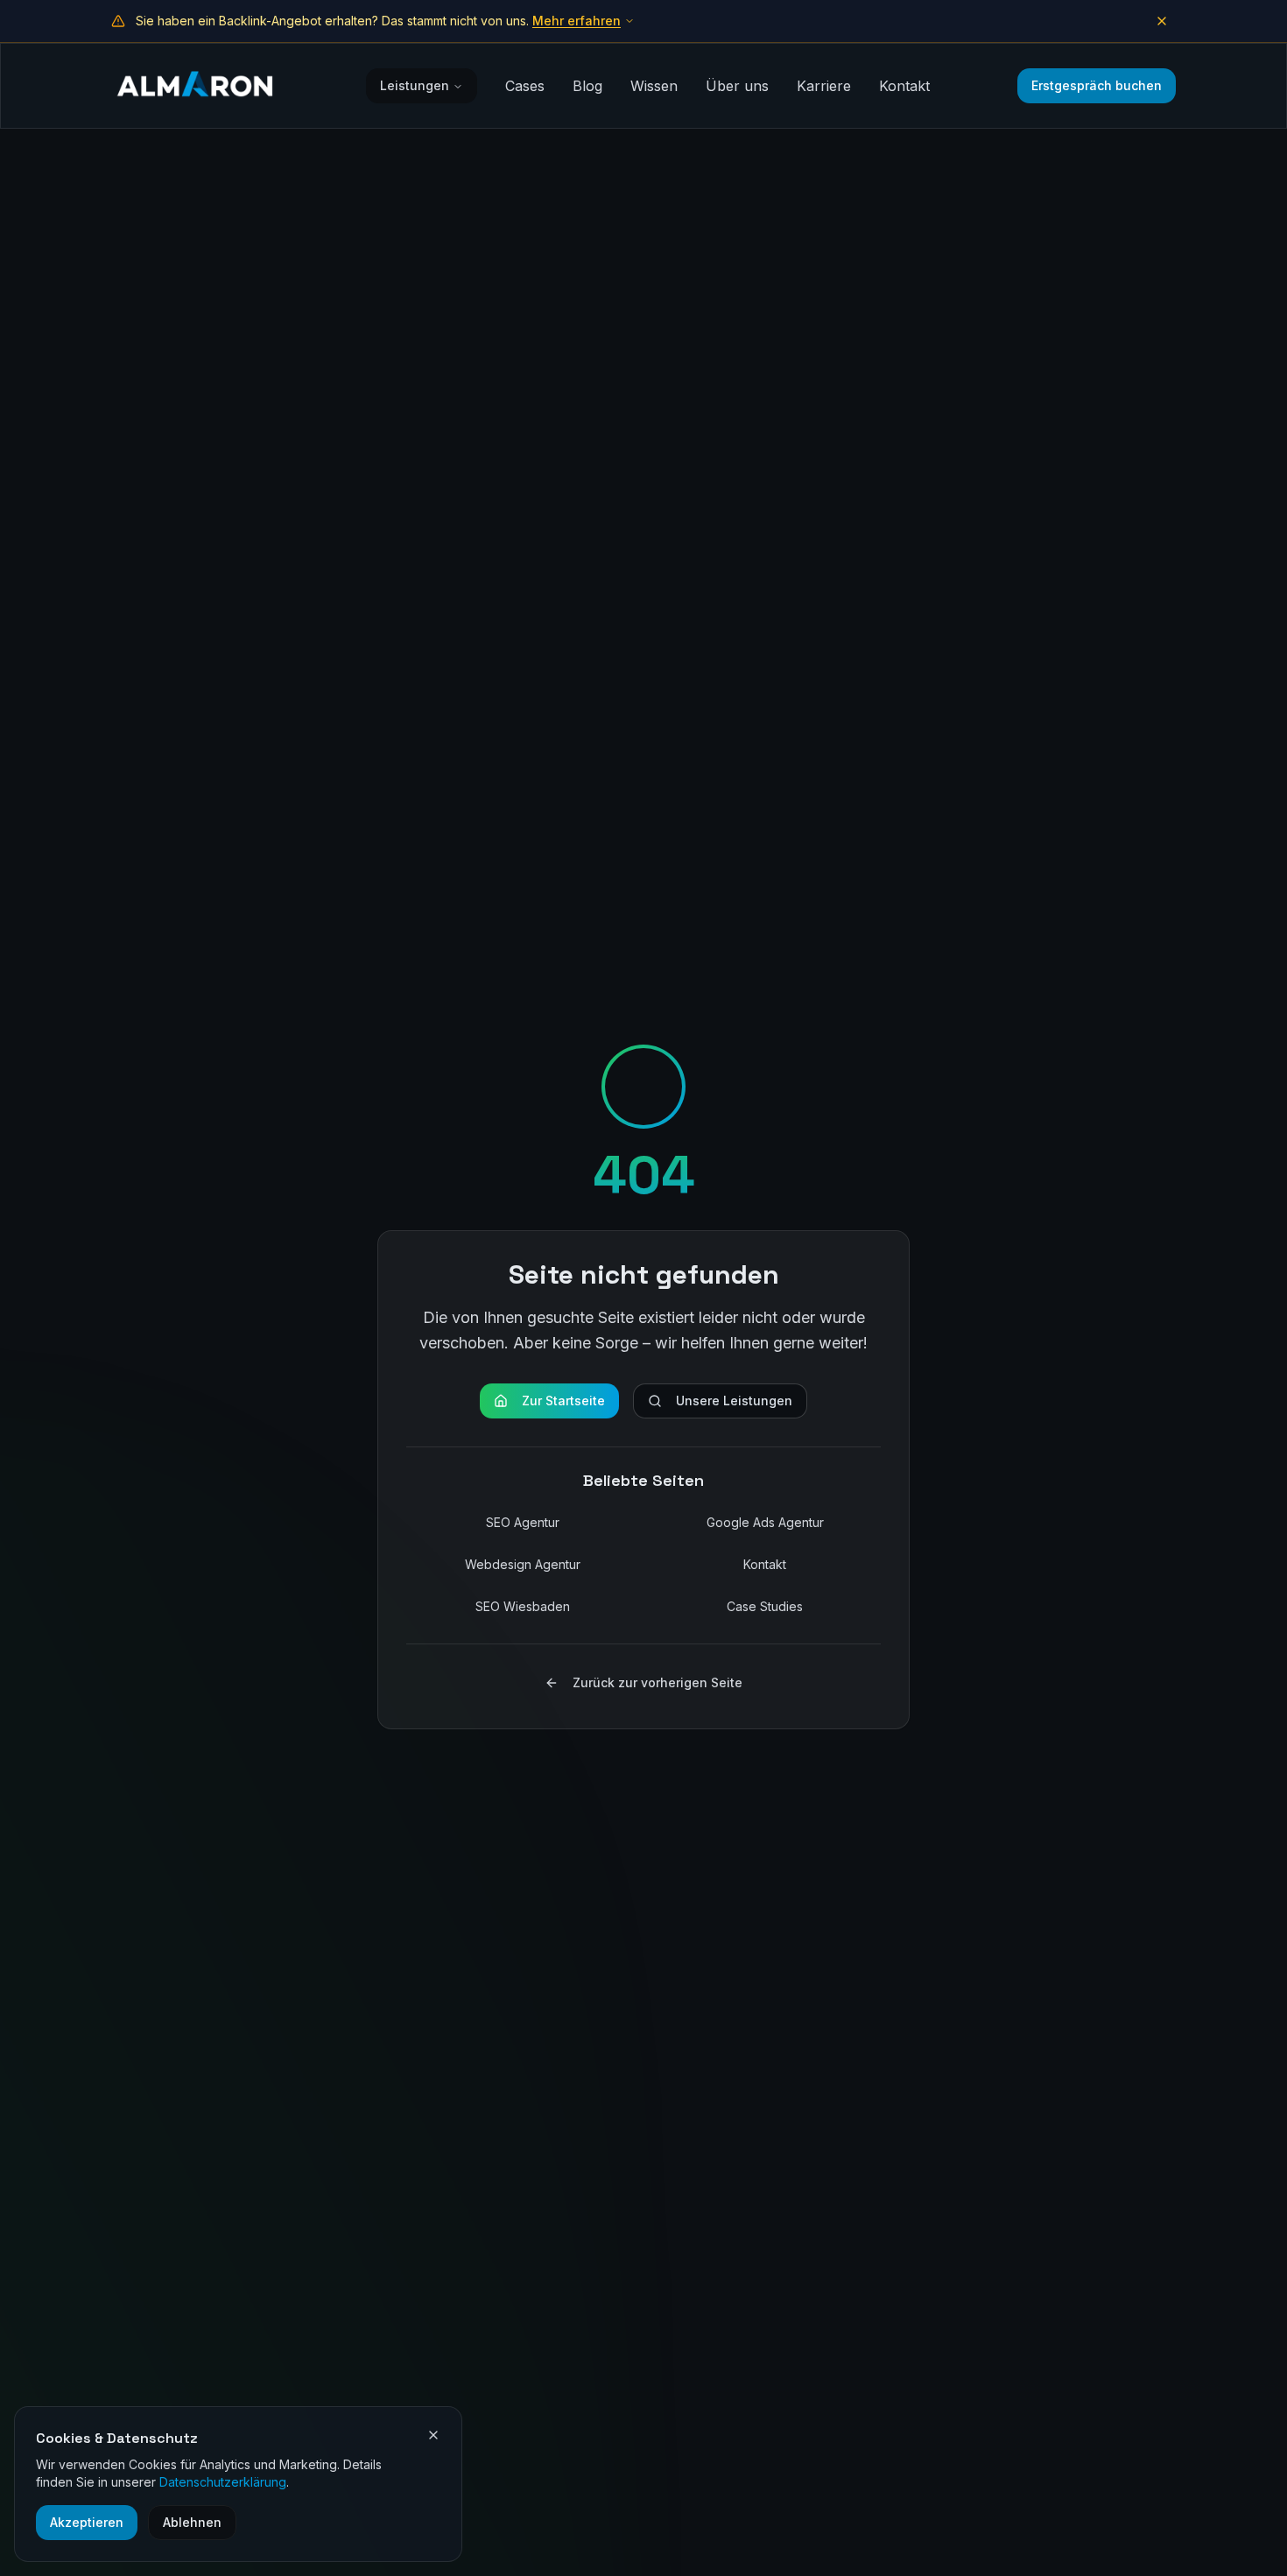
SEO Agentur (523, 1522)
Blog (587, 86)
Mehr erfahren (577, 21)
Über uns (737, 86)
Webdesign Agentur (523, 1564)
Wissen (654, 86)
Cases (525, 86)
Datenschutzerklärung (223, 2482)
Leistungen (415, 85)
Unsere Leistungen (734, 1401)
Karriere (824, 86)
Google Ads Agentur (765, 1522)
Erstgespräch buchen (1097, 85)
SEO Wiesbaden (523, 1606)
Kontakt (904, 86)
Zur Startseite (563, 1401)
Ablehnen (192, 2522)
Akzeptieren (87, 2522)
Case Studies (765, 1606)
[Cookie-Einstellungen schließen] (433, 2435)
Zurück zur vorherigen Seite (658, 1682)
